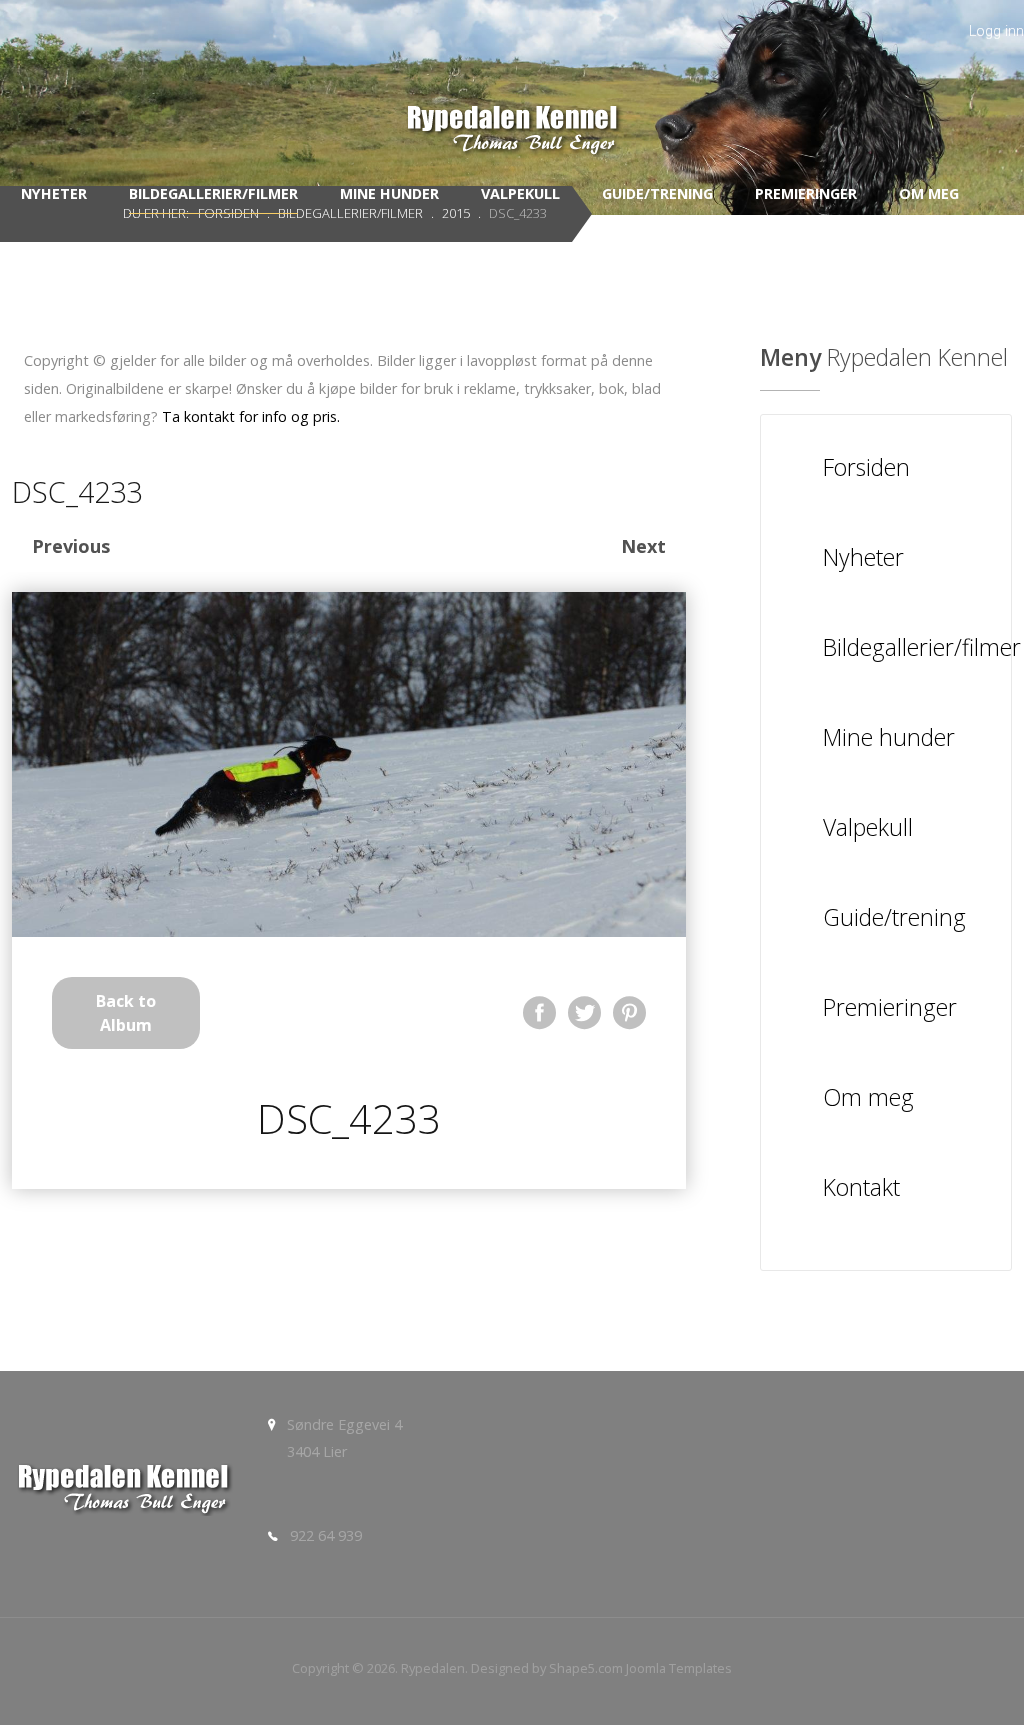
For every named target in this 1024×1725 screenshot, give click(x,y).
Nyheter (54, 193)
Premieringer (806, 193)
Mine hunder (389, 193)
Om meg (929, 193)
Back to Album (126, 1013)
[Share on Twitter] (584, 1012)
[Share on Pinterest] (629, 1012)
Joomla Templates (679, 1668)
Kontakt (516, 248)
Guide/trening (657, 193)
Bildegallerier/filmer (213, 193)
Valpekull (520, 193)
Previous (71, 546)
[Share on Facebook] (539, 1012)
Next (643, 546)
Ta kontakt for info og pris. (251, 416)
